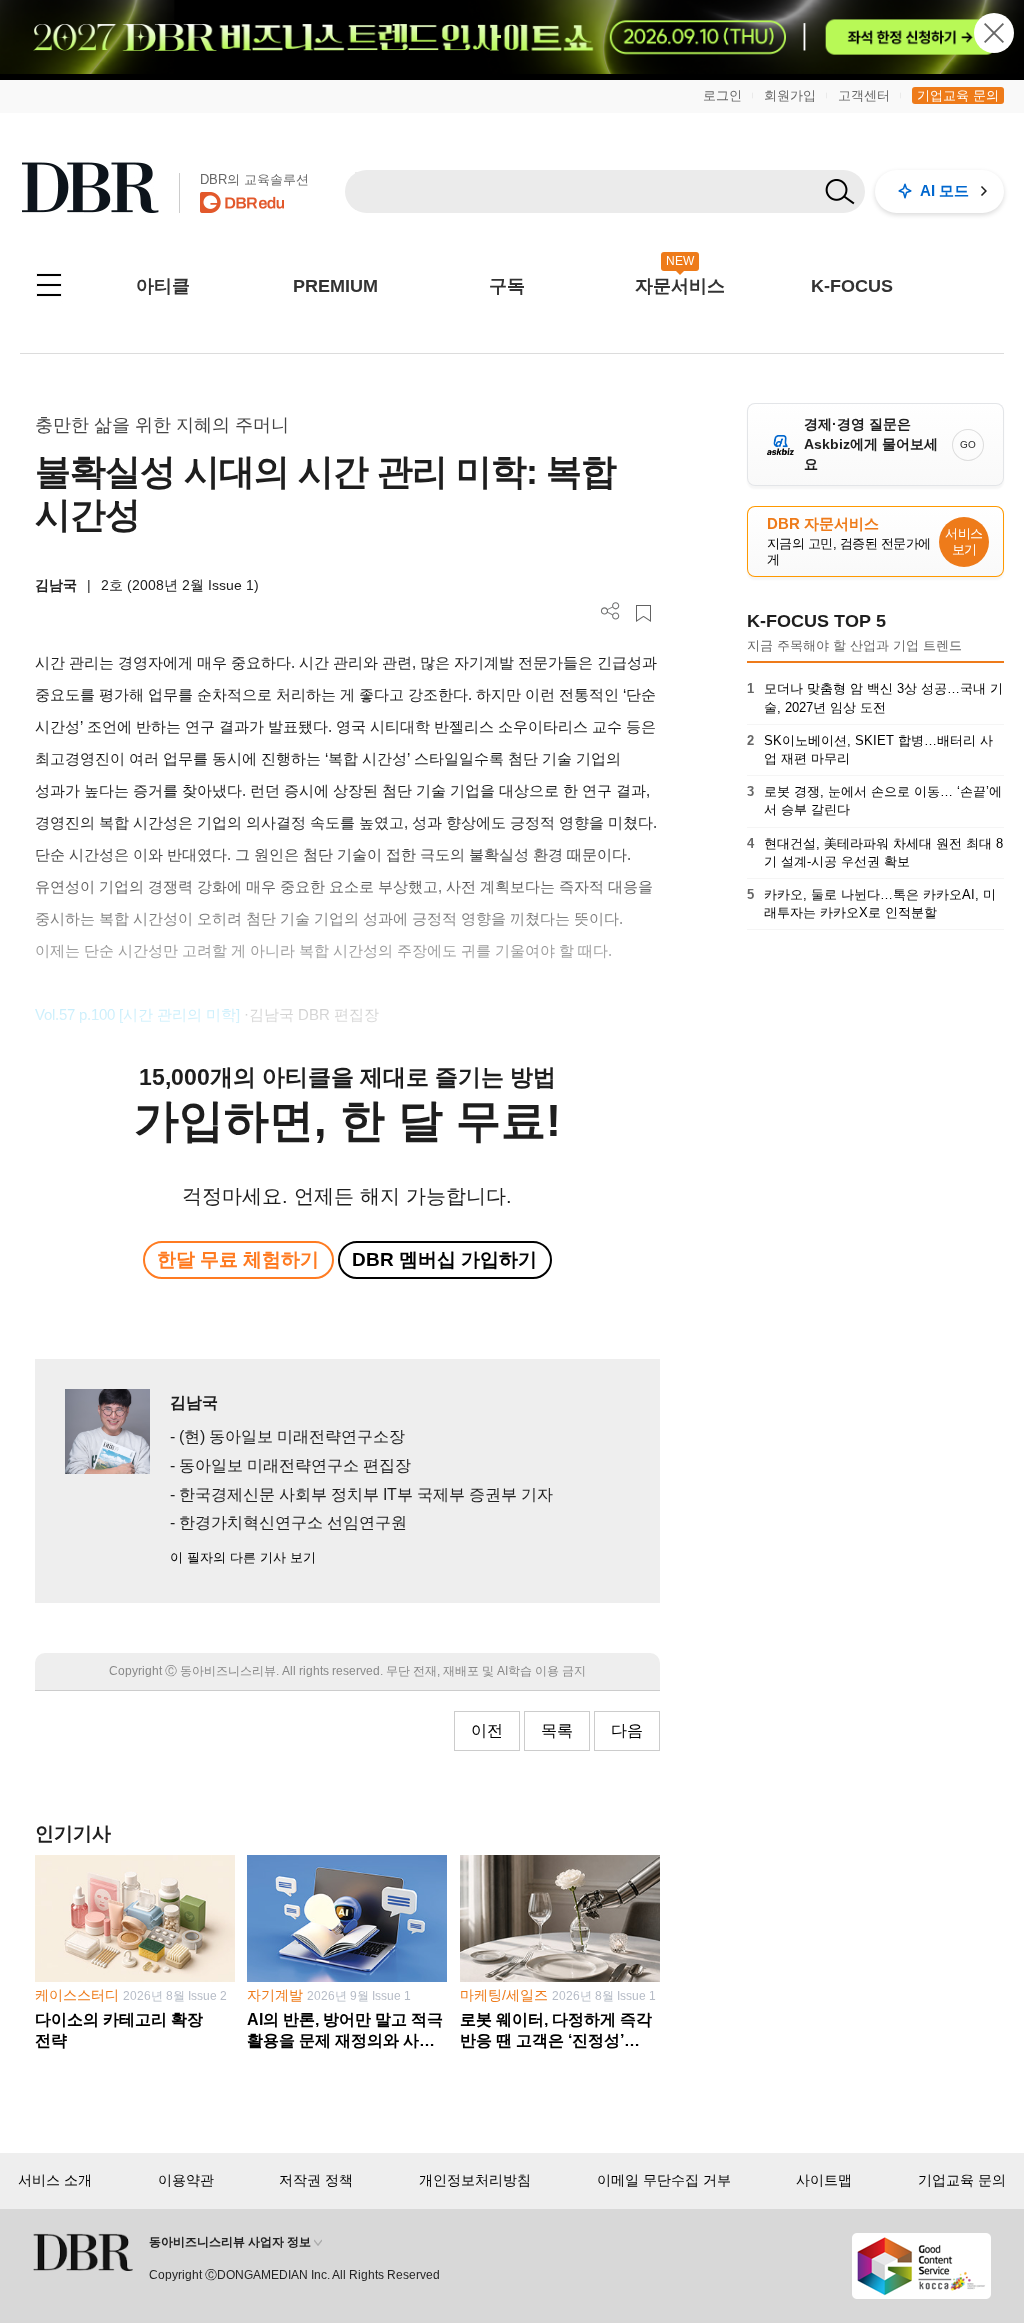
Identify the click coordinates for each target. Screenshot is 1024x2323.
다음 (627, 1730)
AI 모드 (944, 190)
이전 (487, 1730)
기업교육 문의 (958, 95)
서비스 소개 (55, 2180)
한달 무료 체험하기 (238, 1259)
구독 (507, 286)
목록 (557, 1730)
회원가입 (790, 95)
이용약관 (186, 2180)
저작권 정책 (316, 2180)
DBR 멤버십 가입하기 (444, 1259)
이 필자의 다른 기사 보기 (243, 1557)
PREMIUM (335, 286)
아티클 (163, 286)
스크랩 (643, 613)
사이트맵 (824, 2180)
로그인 (722, 95)
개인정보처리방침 (475, 2180)
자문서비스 (680, 286)
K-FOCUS (852, 286)
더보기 (610, 611)
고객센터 (864, 95)
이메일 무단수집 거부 (664, 2180)
